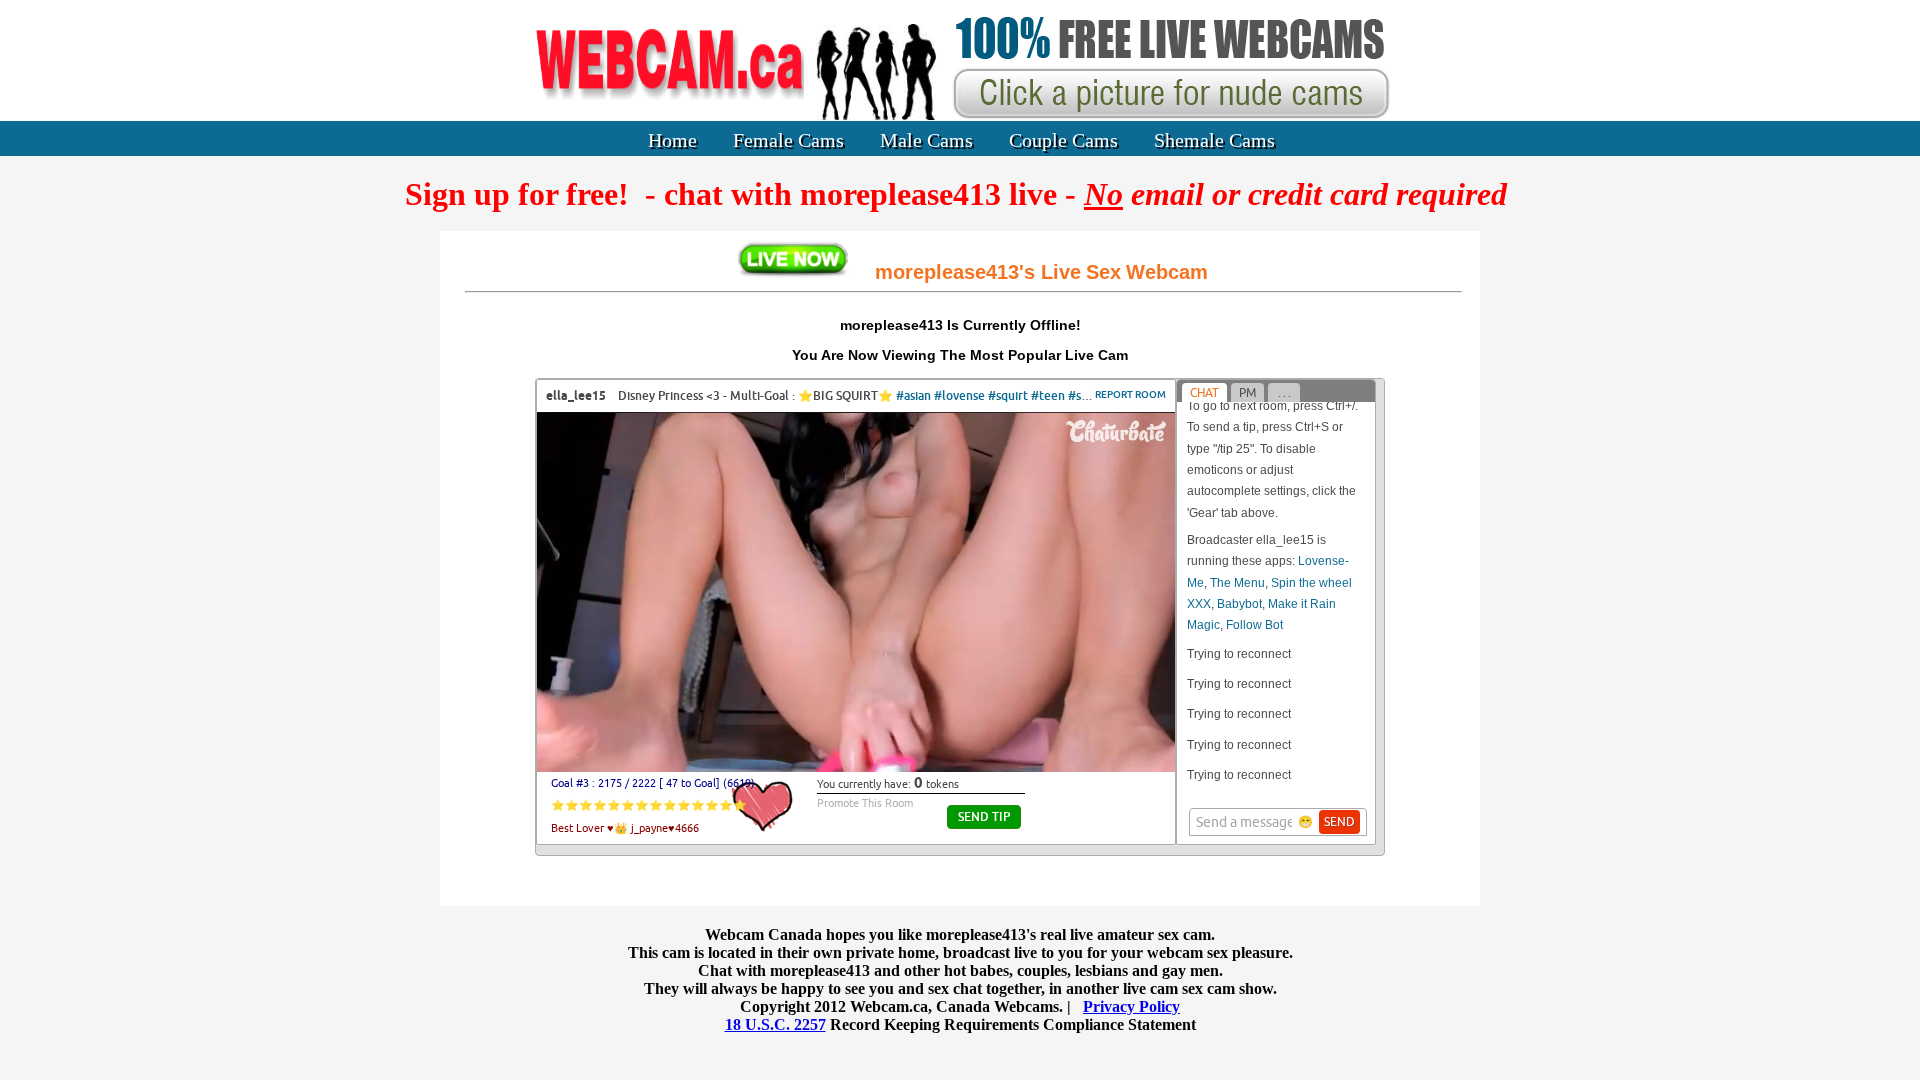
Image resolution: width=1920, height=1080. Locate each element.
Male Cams (926, 140)
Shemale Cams (1214, 140)
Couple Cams (1063, 140)
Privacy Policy (1131, 1006)
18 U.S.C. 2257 (775, 1024)
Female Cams (788, 140)
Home (672, 140)
